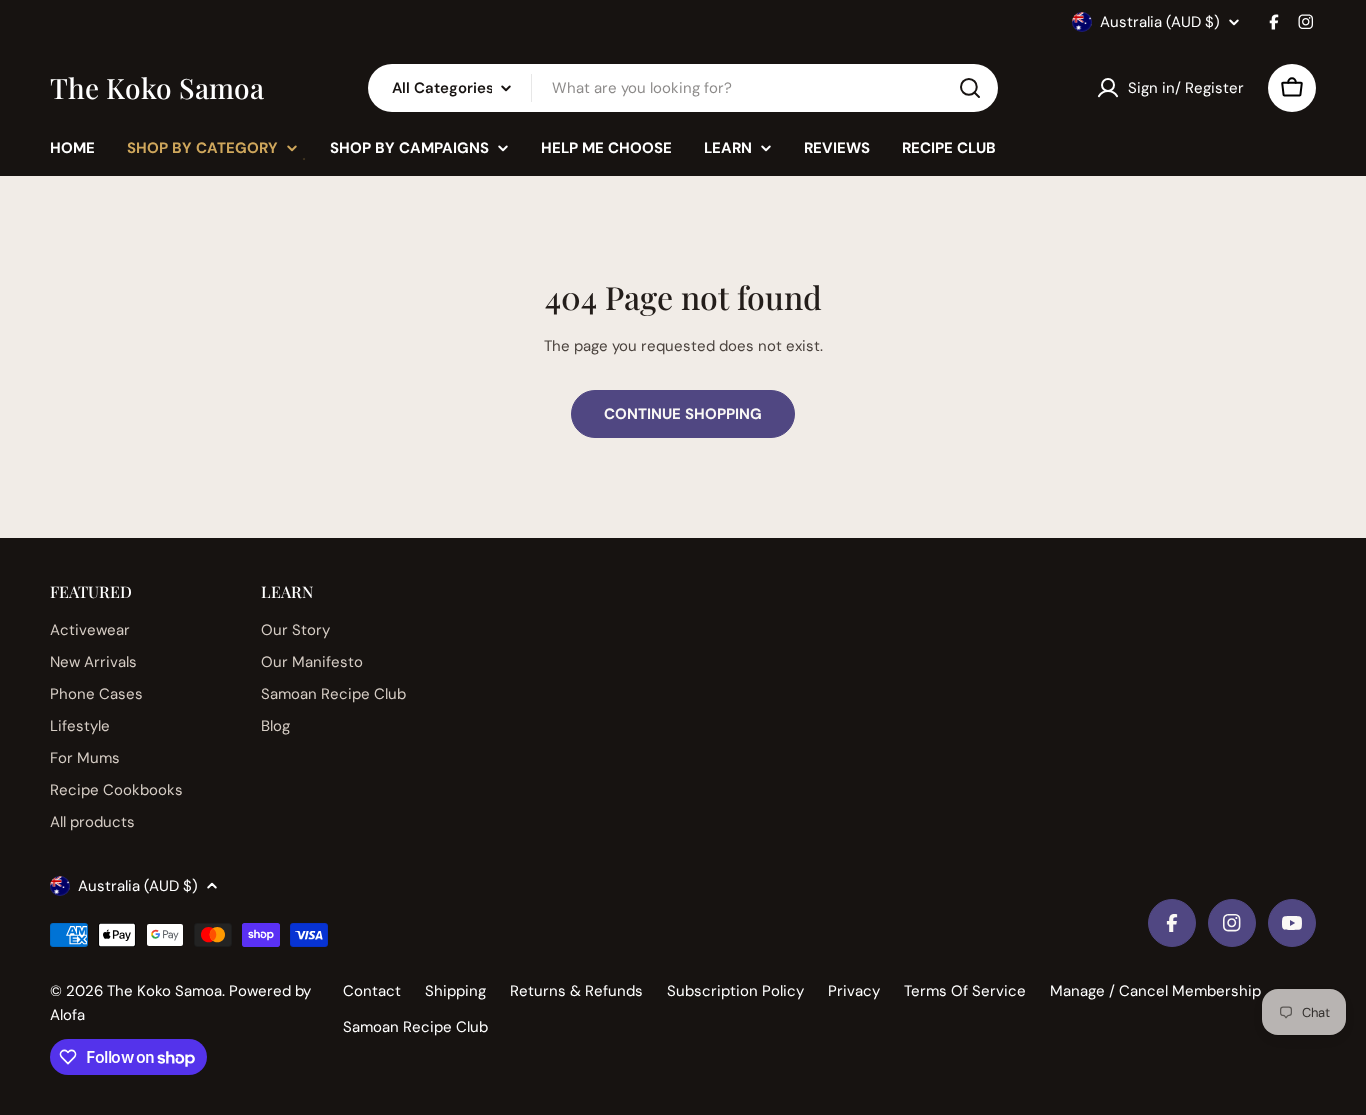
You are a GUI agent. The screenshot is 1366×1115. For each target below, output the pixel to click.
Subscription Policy (735, 991)
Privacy (854, 991)
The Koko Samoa (157, 87)
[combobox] (683, 88)
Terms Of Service (965, 991)
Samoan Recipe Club (415, 1027)
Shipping (455, 991)
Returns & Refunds (576, 991)
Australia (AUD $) (1160, 22)
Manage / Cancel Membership (1155, 991)
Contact (372, 991)
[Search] (970, 88)
